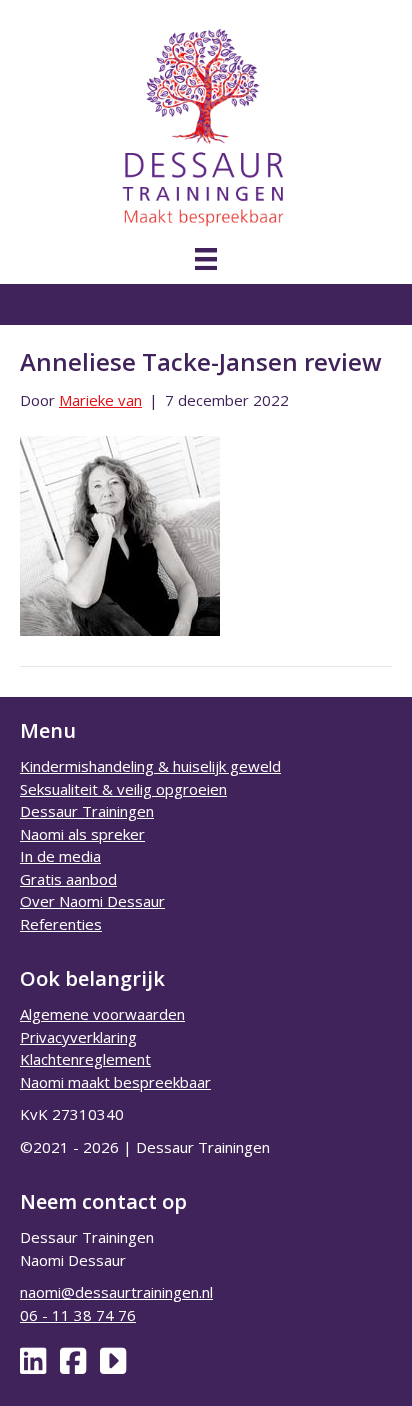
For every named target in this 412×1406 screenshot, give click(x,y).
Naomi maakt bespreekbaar (115, 1082)
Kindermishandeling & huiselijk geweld (150, 766)
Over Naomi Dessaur (92, 901)
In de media (60, 856)
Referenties (61, 924)
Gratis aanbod (68, 879)
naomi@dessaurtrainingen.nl (116, 1292)
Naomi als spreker (82, 834)
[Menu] (206, 259)
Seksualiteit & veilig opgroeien (123, 789)
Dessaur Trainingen (87, 811)
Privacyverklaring (78, 1037)
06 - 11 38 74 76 (78, 1315)
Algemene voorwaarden (102, 1014)
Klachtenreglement (85, 1059)
